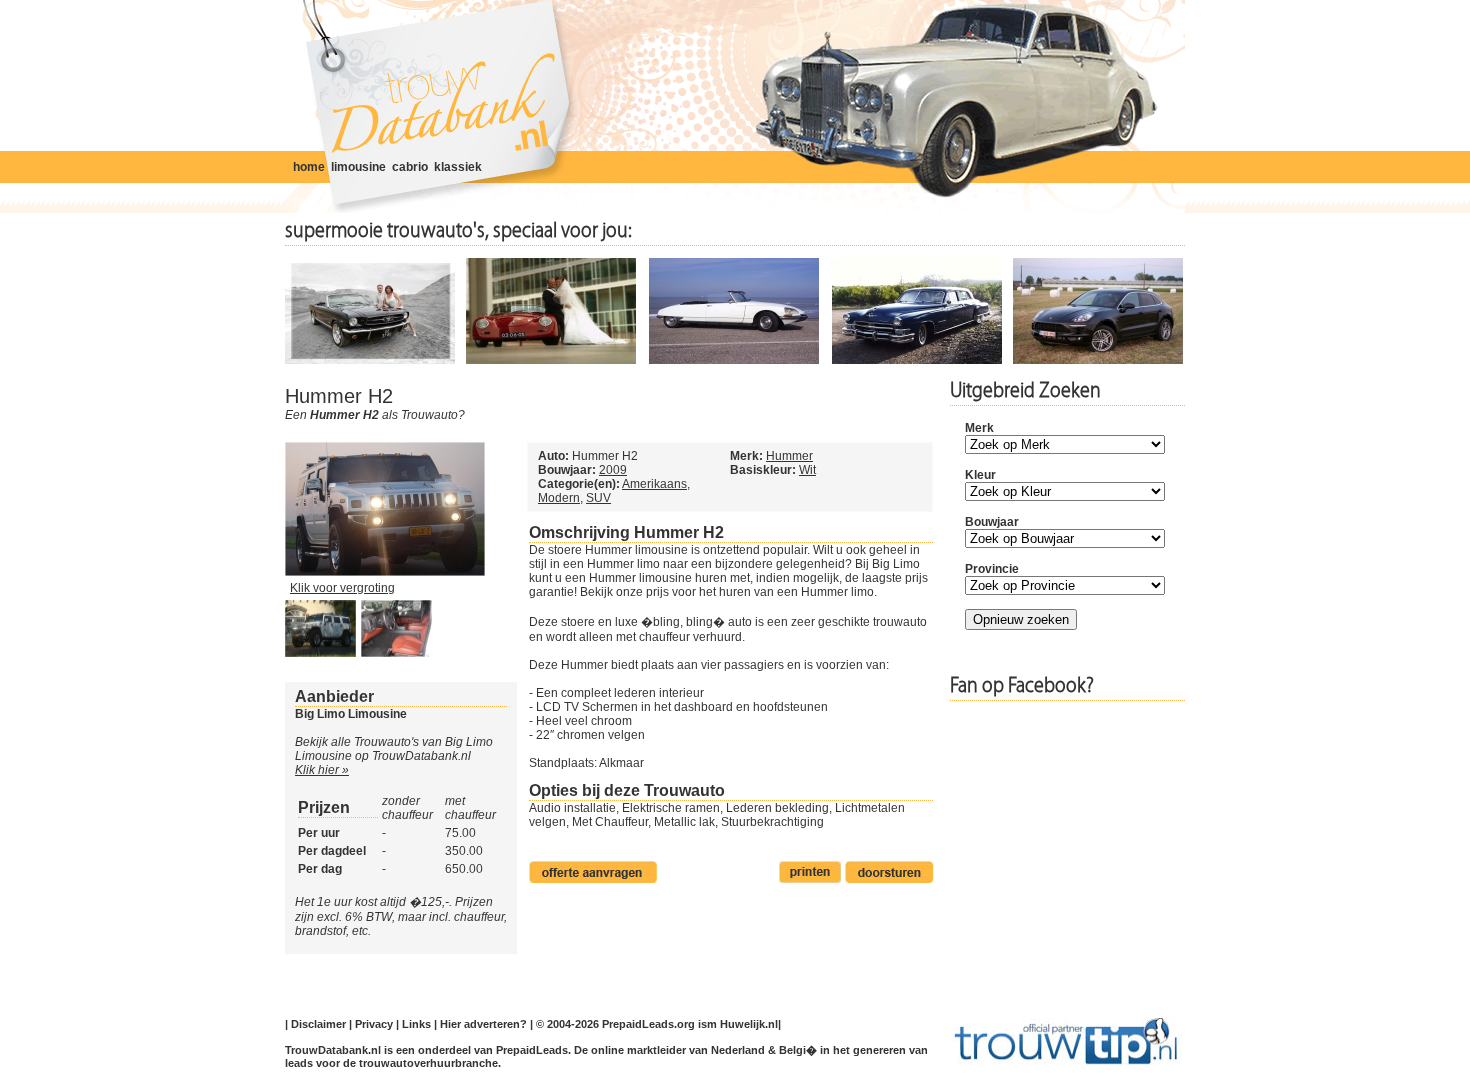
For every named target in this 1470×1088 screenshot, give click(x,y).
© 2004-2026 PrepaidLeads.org (615, 1024)
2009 (613, 470)
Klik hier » (322, 770)
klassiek (458, 167)
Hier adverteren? (483, 1024)
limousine (358, 167)
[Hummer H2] (385, 572)
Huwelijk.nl (749, 1024)
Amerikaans (654, 484)
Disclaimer (318, 1024)
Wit (807, 470)
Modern (559, 498)
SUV (598, 498)
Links (416, 1024)
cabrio (410, 167)
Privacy (374, 1024)
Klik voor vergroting (342, 588)
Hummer (789, 456)
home (309, 167)
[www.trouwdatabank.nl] (437, 107)
